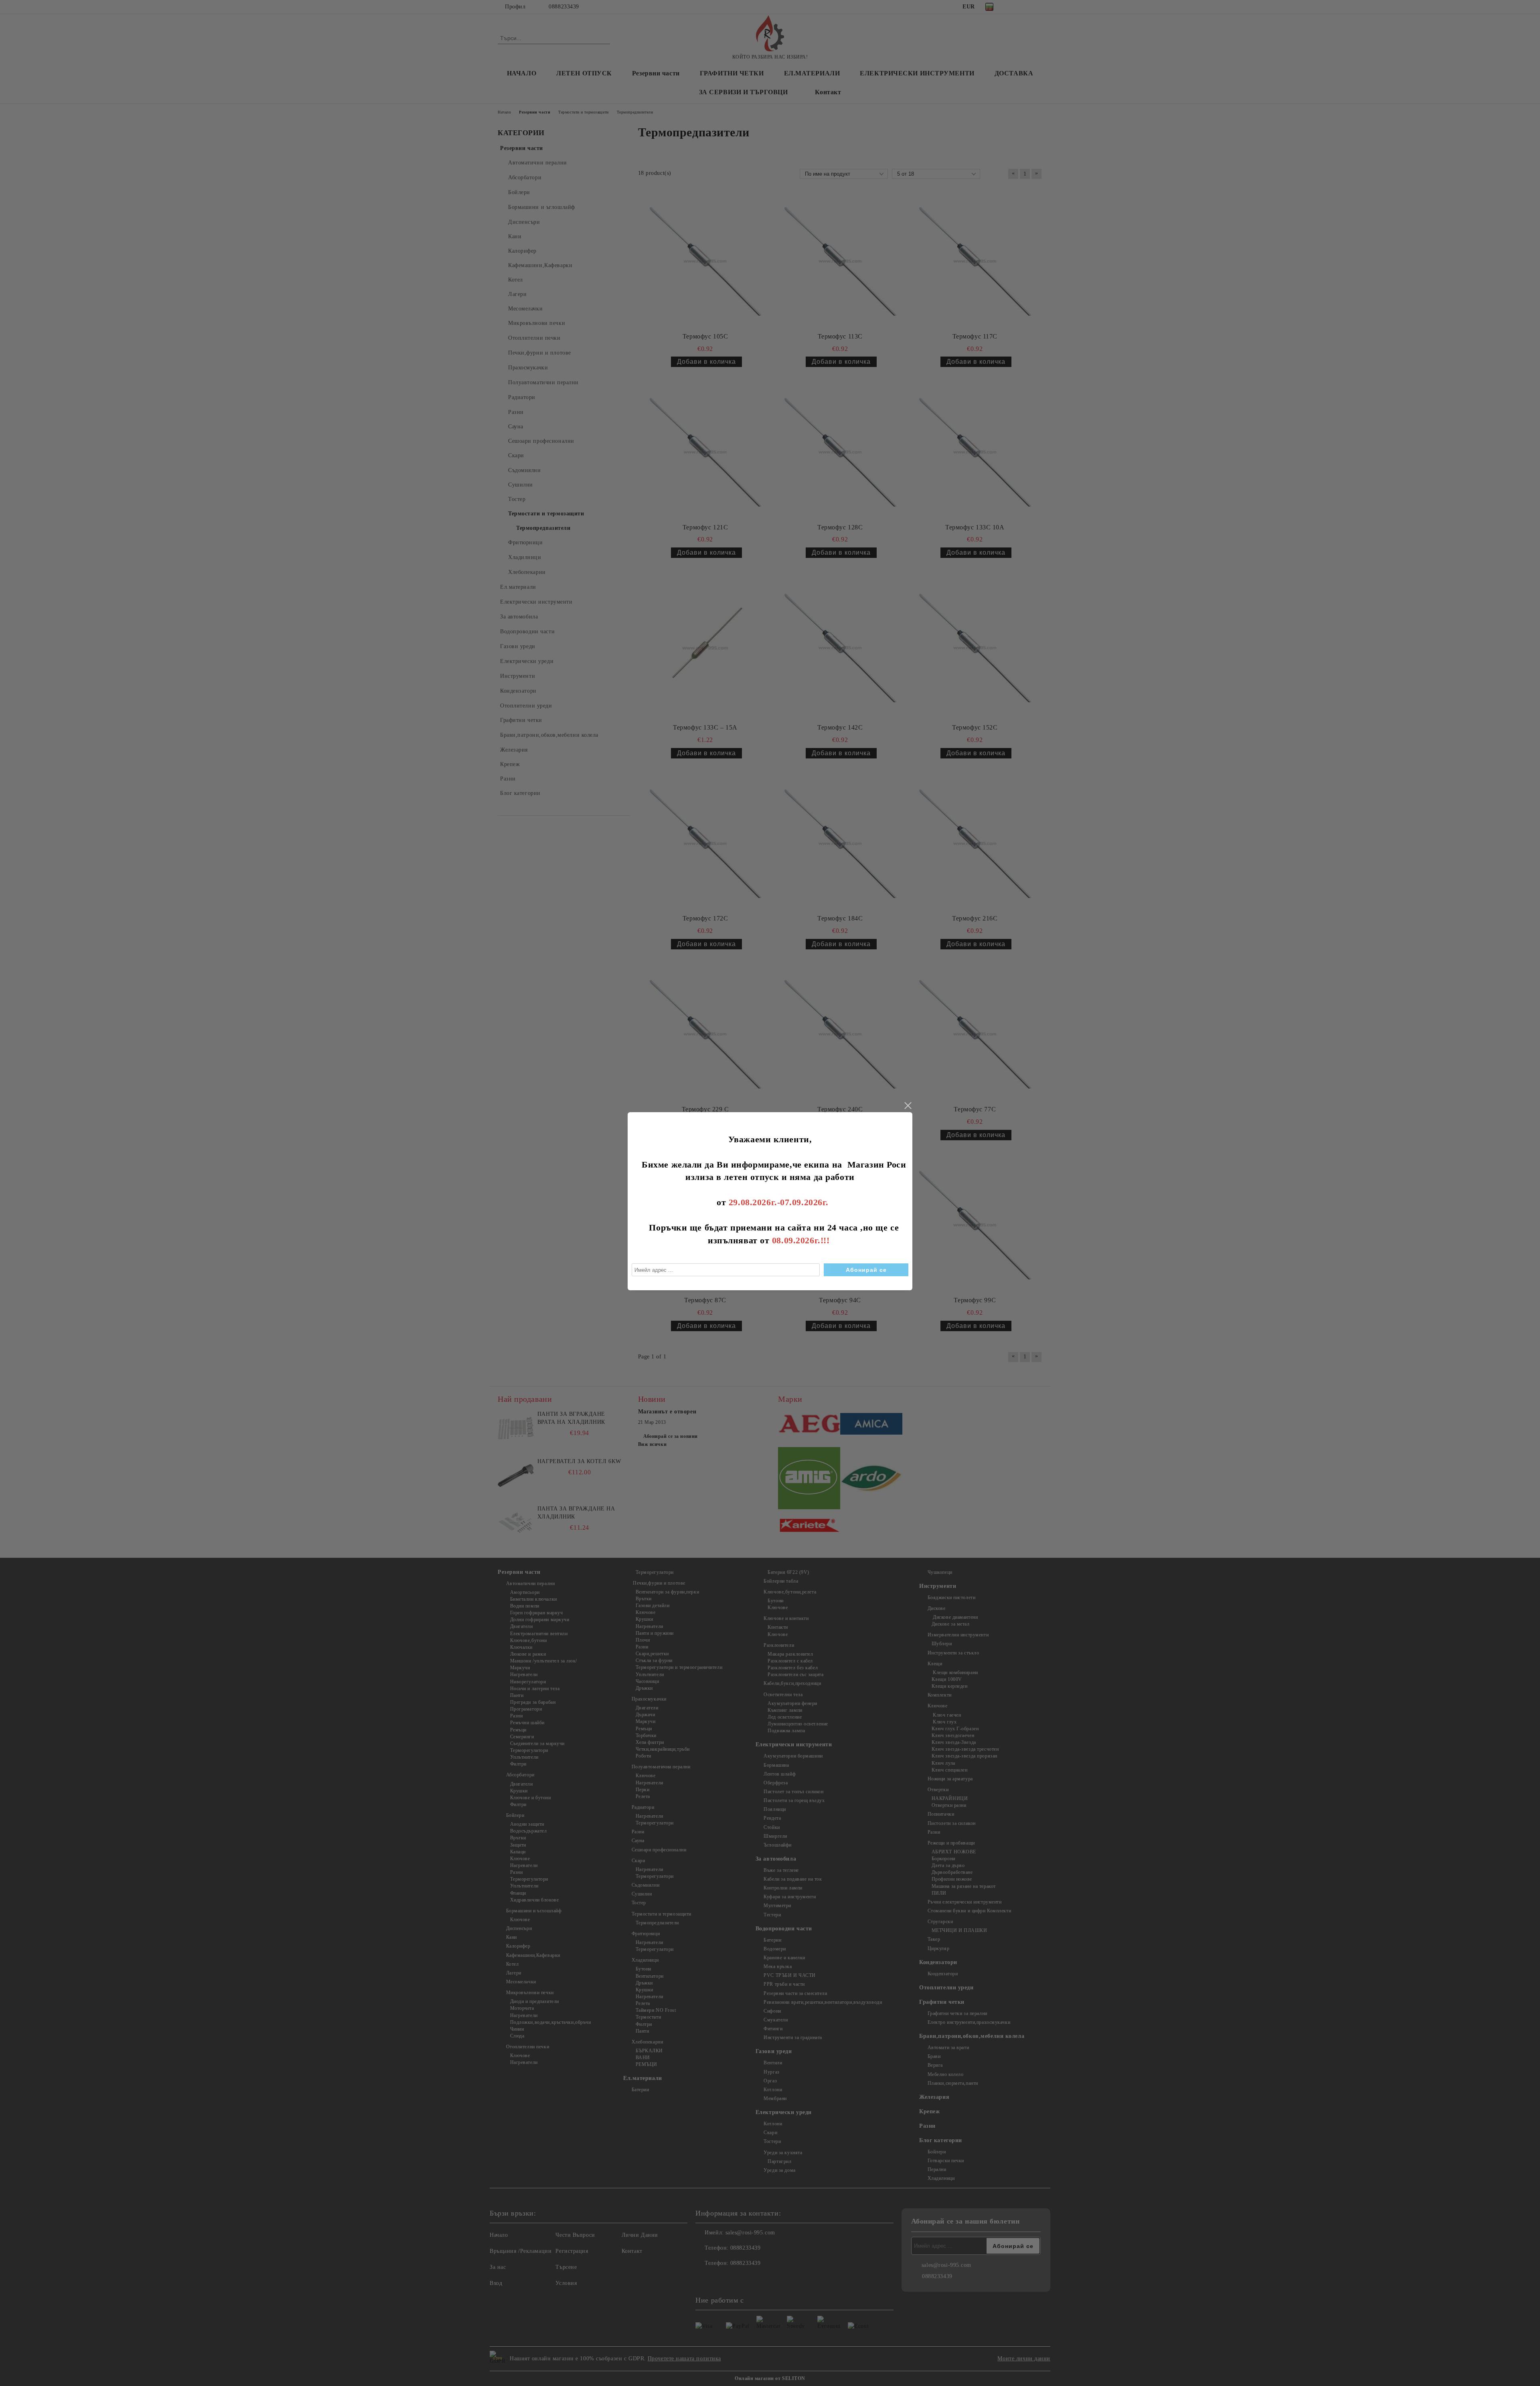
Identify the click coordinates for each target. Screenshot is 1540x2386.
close (908, 1106)
